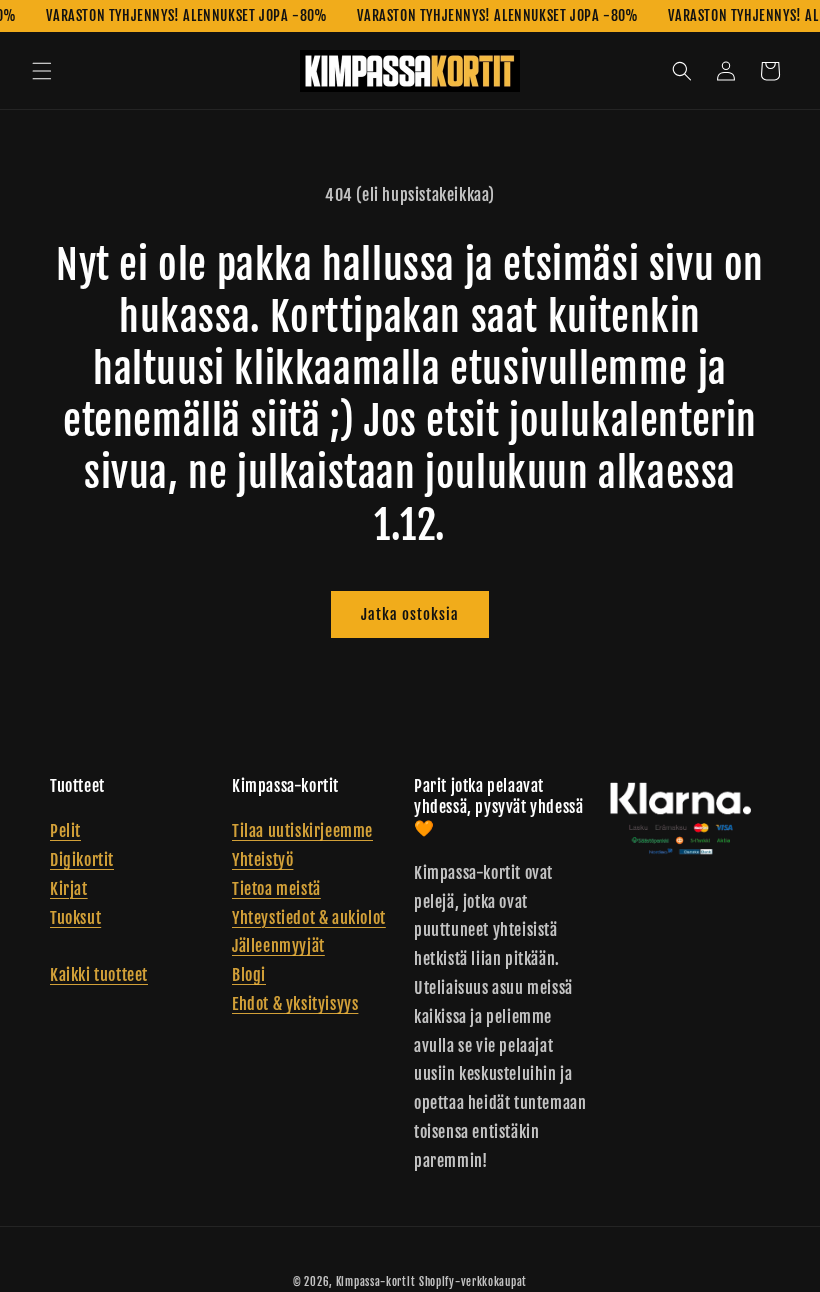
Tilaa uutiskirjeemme (302, 831)
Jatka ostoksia (410, 614)
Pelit (65, 831)
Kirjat (69, 889)
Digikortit (82, 860)
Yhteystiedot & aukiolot (309, 918)
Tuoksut (75, 918)
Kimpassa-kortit (376, 1282)
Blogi (249, 975)
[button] (42, 71)
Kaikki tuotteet (99, 975)
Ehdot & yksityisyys (295, 1004)
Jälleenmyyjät (278, 946)
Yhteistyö (262, 860)
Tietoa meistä (276, 889)
